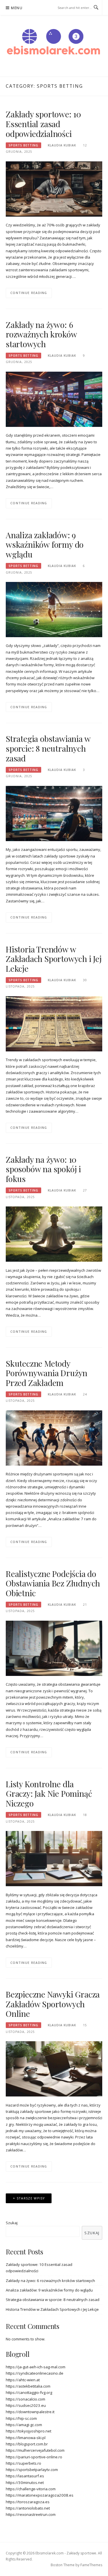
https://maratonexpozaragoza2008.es (40, 2495)
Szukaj (12, 2223)
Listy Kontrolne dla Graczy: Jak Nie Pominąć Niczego (49, 1794)
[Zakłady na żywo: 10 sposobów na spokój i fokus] (54, 1234)
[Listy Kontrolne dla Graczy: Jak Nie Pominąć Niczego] (54, 1858)
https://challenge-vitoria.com (31, 2489)
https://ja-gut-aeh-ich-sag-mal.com (36, 2367)
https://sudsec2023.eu (26, 2405)
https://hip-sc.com (21, 2418)
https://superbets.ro (23, 2463)
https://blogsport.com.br (27, 2444)
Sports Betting (23, 145)
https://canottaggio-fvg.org (29, 2392)
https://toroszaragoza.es (28, 2502)
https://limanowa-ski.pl (26, 2438)
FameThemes (91, 2565)
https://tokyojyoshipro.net (29, 2431)
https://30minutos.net (25, 2483)
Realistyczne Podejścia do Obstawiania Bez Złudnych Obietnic (53, 1583)
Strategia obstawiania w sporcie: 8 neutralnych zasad (48, 748)
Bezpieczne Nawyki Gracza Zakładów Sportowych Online (53, 2004)
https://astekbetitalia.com (28, 2386)
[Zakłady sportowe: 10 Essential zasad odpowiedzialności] (54, 188)
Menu (17, 8)
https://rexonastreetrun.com (31, 2514)
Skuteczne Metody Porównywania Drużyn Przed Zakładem (47, 1373)
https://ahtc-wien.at (23, 2380)
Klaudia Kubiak (62, 145)
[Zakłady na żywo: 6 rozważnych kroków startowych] (54, 399)
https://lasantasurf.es (25, 2476)
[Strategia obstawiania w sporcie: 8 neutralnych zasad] (54, 813)
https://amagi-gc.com (24, 2425)
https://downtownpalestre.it (30, 2412)
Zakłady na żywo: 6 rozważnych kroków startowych (41, 334)
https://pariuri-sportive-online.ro (34, 2457)
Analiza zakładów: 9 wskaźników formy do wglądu (45, 545)
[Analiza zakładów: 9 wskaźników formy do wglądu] (54, 609)
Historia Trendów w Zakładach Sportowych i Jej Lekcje (54, 959)
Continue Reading (29, 293)
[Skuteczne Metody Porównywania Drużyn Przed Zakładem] (54, 1437)
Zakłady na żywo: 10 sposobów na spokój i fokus (43, 1169)
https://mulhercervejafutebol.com (35, 2450)
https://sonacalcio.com (25, 2399)
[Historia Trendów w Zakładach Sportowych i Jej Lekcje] (54, 1023)
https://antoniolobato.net (28, 2508)
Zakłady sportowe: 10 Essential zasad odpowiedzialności (43, 124)
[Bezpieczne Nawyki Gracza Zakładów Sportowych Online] (54, 2069)
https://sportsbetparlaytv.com (32, 2470)
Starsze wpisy (31, 2198)
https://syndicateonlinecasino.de (35, 2373)
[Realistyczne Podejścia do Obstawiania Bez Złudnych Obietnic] (54, 1648)
